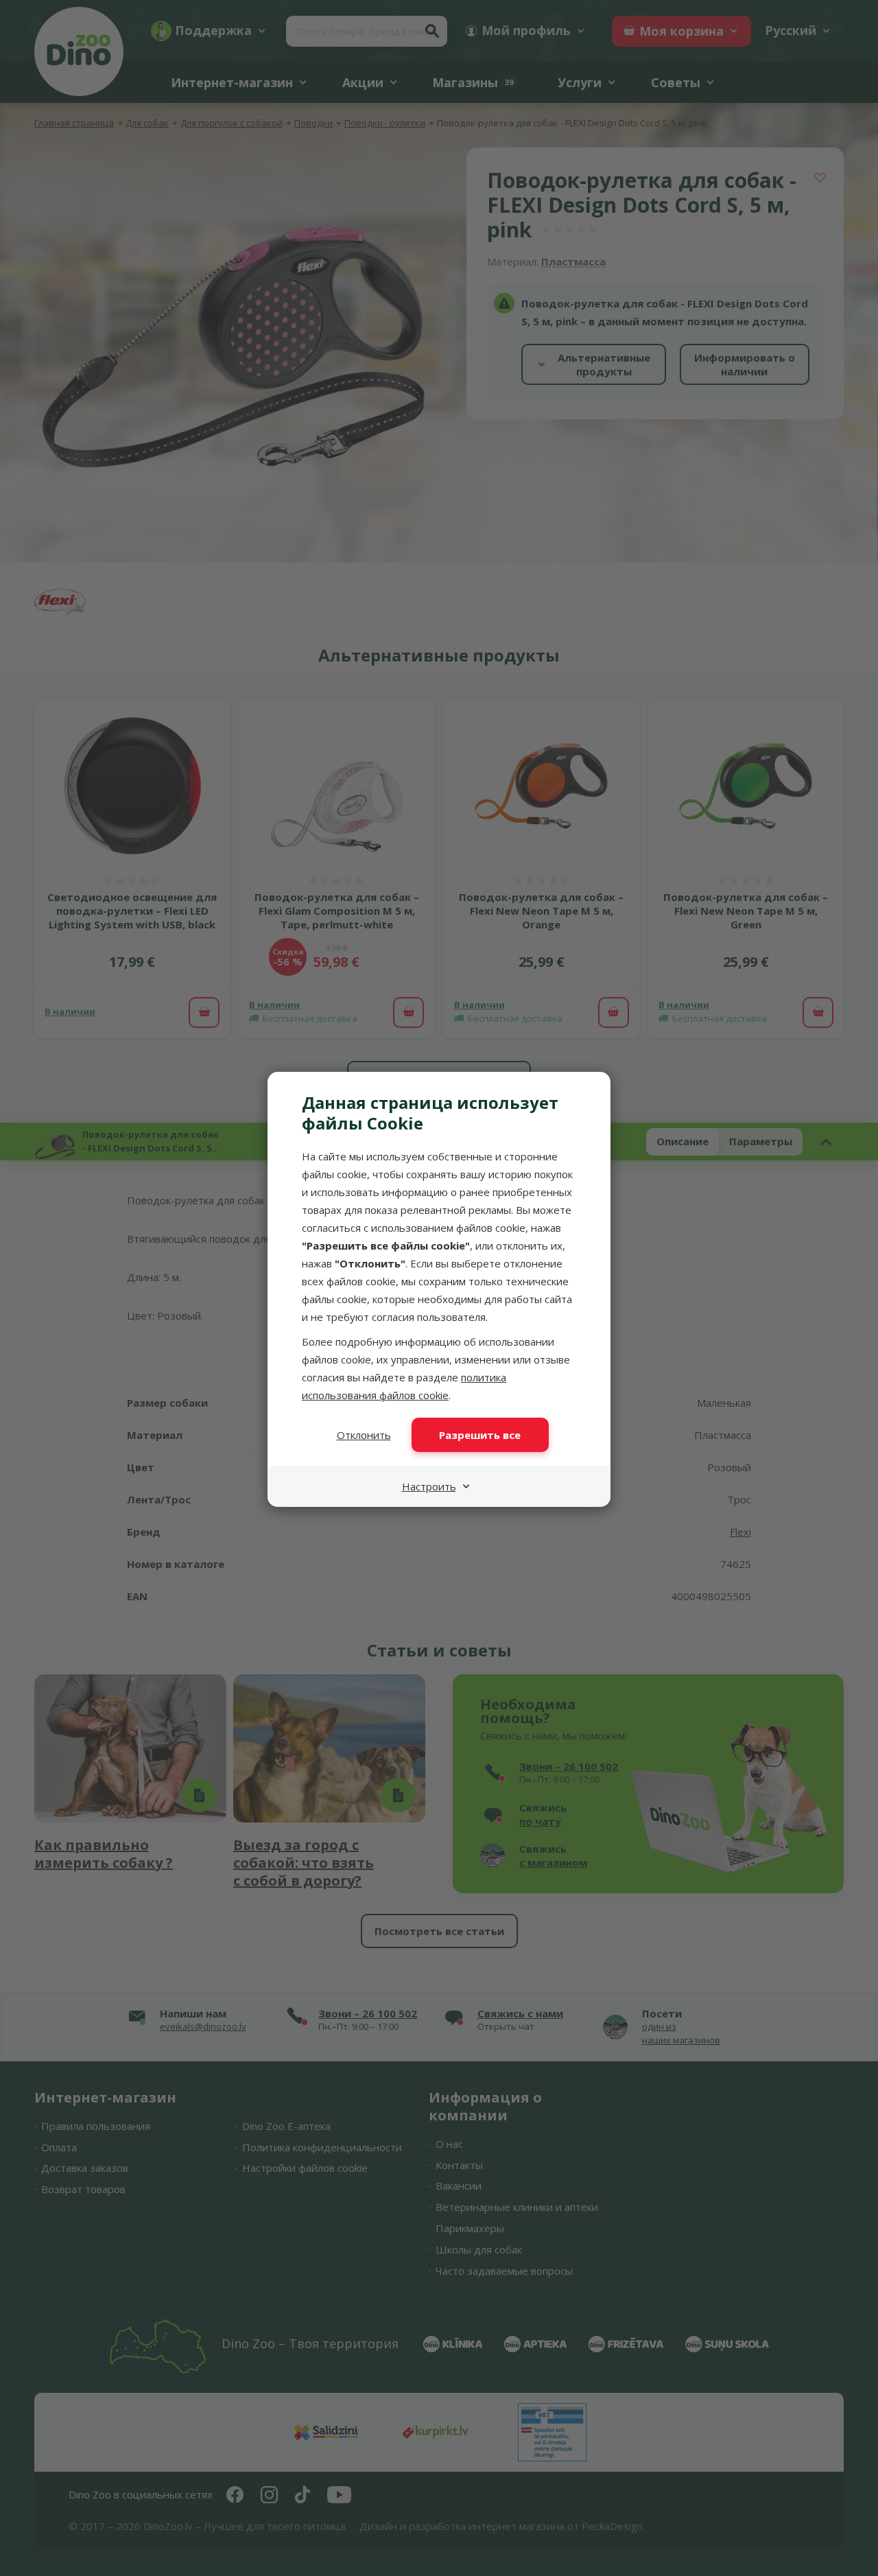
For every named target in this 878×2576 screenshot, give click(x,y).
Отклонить (364, 1435)
